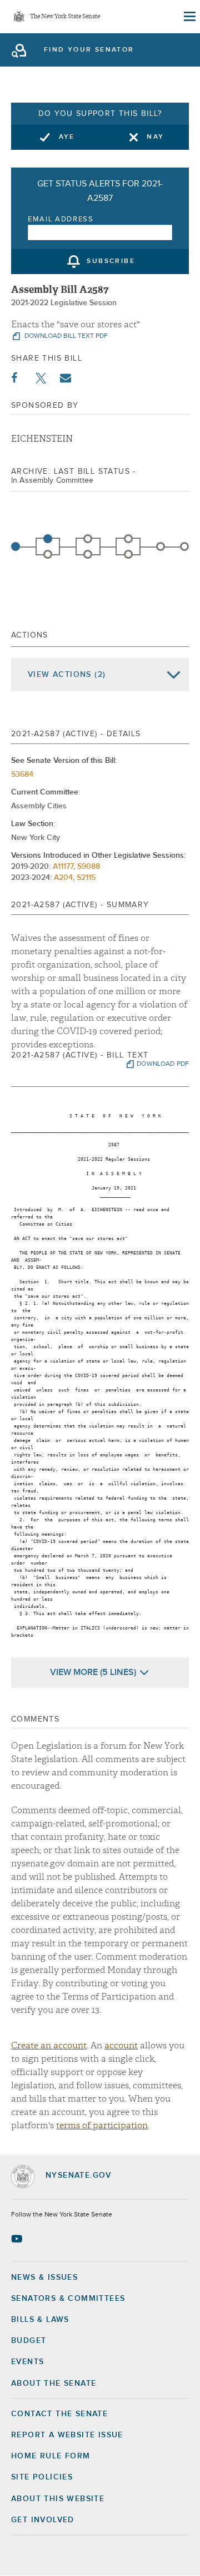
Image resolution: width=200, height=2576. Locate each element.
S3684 (22, 775)
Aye (67, 137)
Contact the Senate (59, 2414)
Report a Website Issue (67, 2435)
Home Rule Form (51, 2456)
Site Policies (42, 2477)
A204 (63, 878)
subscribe (111, 262)
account (121, 2046)
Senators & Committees (68, 2299)
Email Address (61, 219)
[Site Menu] (189, 17)
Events (27, 2362)
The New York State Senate (65, 17)
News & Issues (44, 2278)
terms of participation (102, 2125)
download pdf (163, 1064)
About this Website (58, 2499)
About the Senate (54, 2383)
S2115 (86, 878)
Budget (29, 2341)
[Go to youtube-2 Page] (18, 2239)
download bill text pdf (65, 336)
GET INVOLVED (43, 2520)
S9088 (89, 867)
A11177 (63, 867)
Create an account (49, 2046)
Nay (155, 137)
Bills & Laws (40, 2320)
